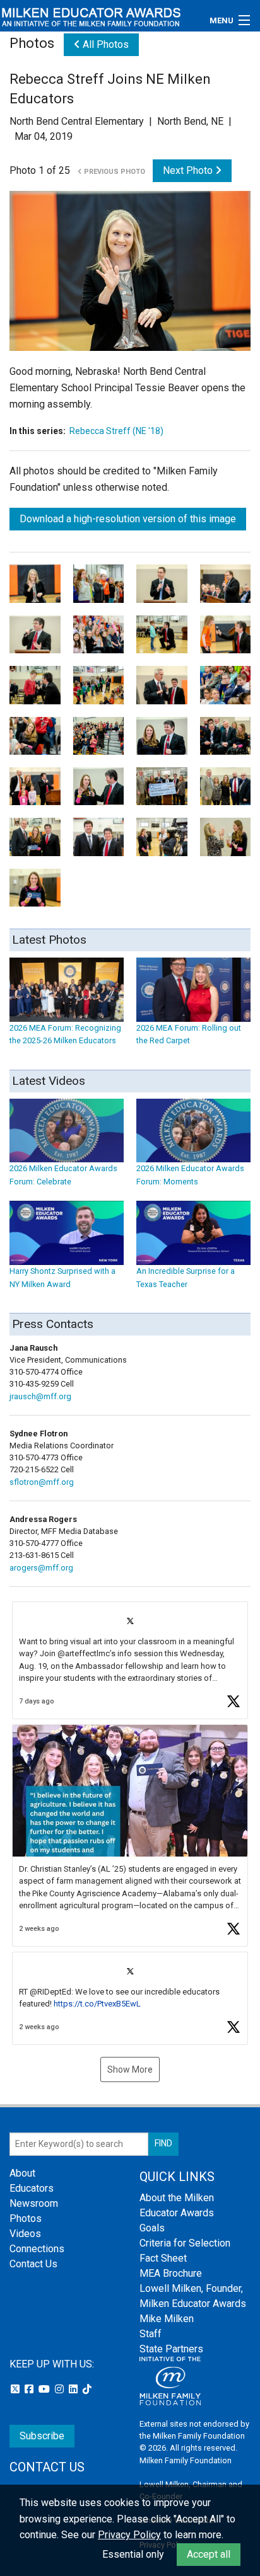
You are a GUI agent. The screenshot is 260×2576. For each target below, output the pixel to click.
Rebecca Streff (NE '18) (116, 431)
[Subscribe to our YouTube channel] (45, 2389)
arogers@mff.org (41, 1568)
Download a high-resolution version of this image (128, 519)
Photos (26, 2218)
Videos (25, 2234)
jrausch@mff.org (40, 1396)
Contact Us (33, 2264)
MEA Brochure (171, 2273)
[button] (130, 1660)
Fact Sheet (163, 2258)
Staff (151, 2334)
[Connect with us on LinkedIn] (74, 2389)
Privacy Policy (129, 2535)
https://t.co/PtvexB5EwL (97, 2004)
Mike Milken (167, 2319)
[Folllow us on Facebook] (30, 2389)
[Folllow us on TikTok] (87, 2389)
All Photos (104, 44)
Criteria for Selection (185, 2243)
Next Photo (189, 170)
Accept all (209, 2554)
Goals (152, 2228)
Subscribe (42, 2436)
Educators (32, 2188)
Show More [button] (130, 2069)
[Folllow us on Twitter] (16, 2389)
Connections (37, 2249)
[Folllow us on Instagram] (61, 2389)
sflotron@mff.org (42, 1482)
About (22, 2173)
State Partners (171, 2349)
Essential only (133, 2554)
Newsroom (34, 2203)
